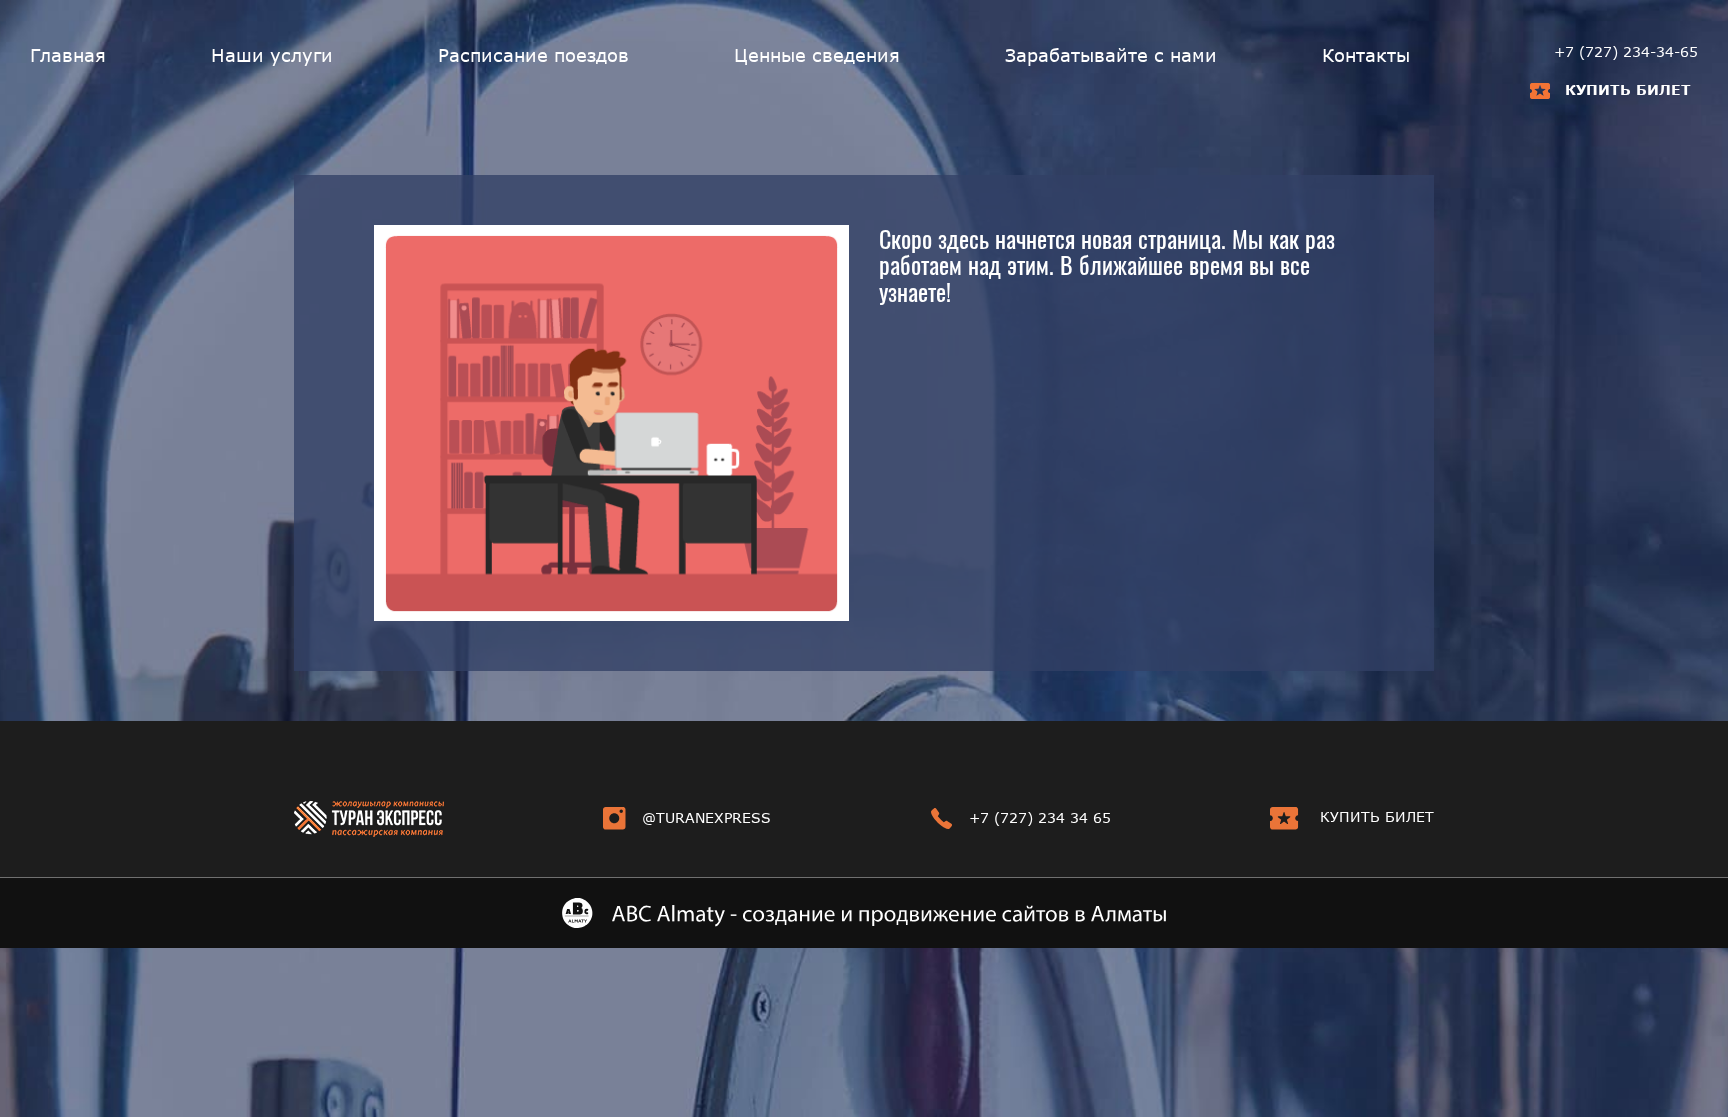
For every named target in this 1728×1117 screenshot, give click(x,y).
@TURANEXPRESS (706, 817)
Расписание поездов (533, 55)
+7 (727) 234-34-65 (1626, 51)
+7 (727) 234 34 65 (1040, 817)
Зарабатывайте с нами (1111, 55)
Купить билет (1628, 89)
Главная (68, 55)
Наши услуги (272, 55)
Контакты (1366, 55)
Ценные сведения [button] (817, 55)
